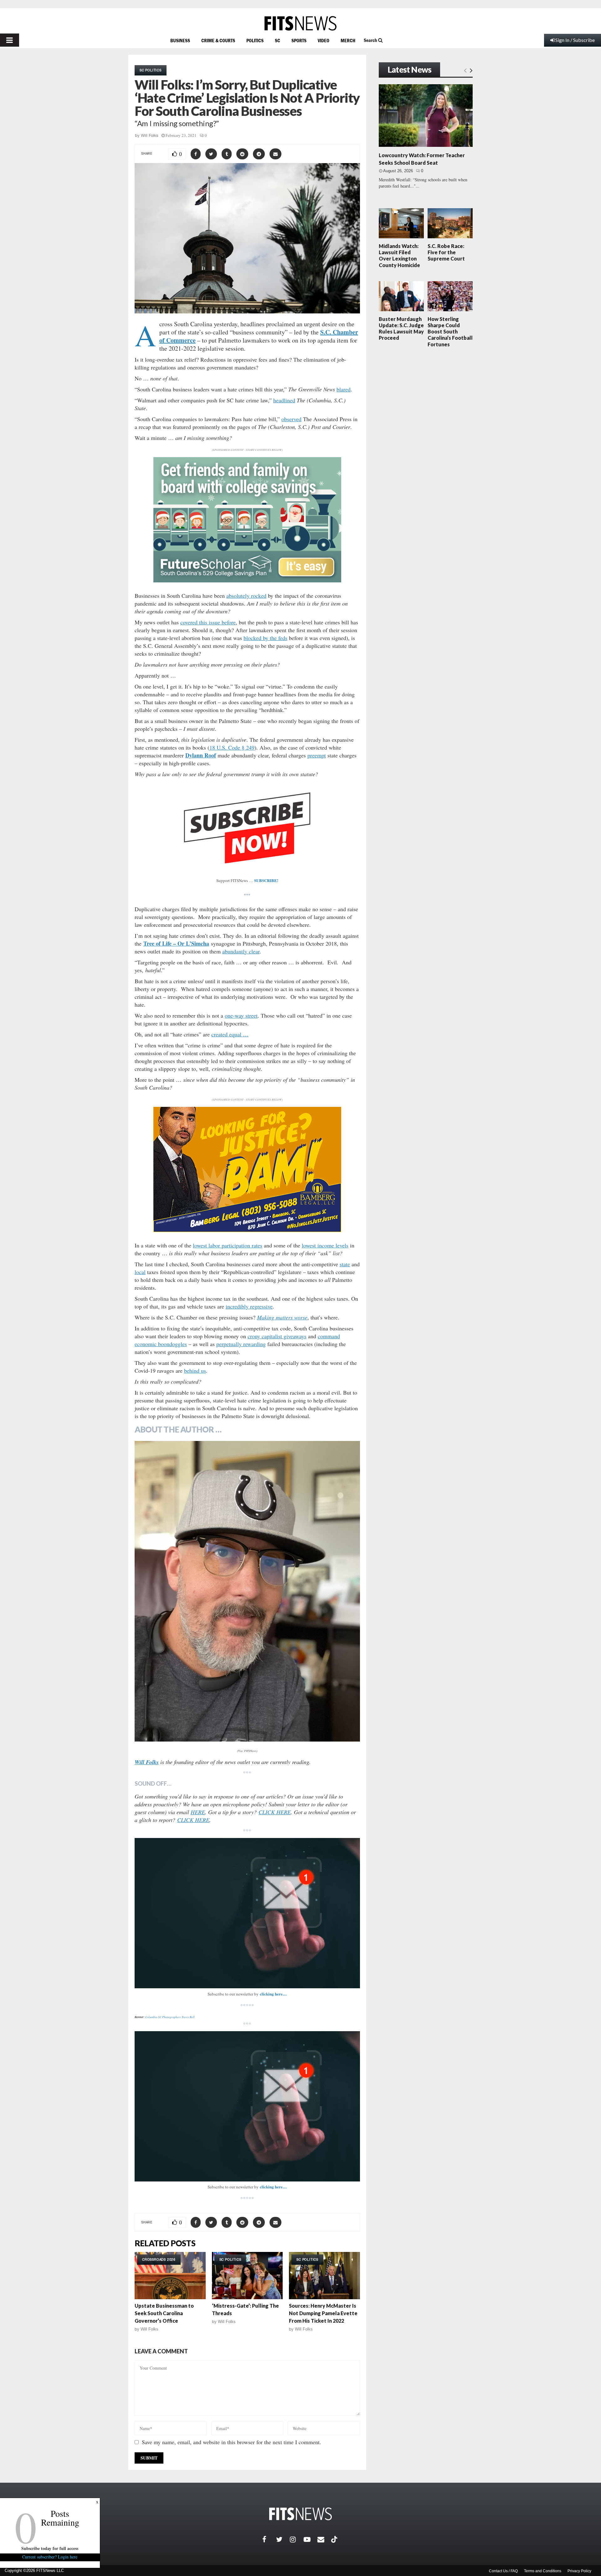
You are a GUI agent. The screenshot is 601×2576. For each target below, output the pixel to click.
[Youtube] (311, 2539)
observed (291, 419)
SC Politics (151, 70)
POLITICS (255, 40)
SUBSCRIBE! (266, 880)
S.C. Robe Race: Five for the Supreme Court (446, 252)
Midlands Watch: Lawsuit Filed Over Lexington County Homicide (399, 256)
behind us (195, 1371)
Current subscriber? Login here (50, 2557)
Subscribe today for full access (50, 2548)
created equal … (230, 1034)
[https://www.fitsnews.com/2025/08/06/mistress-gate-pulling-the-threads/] (247, 2276)
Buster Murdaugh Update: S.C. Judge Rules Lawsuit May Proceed (401, 328)
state (345, 1264)
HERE (198, 1812)
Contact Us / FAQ (503, 2571)
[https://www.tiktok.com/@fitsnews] (335, 2539)
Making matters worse (282, 1317)
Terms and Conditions (543, 2571)
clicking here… (273, 1994)
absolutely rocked (246, 596)
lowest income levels (325, 1245)
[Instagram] (297, 2539)
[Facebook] (269, 2539)
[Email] (324, 2539)
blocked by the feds (265, 638)
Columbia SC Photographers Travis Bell (170, 2017)
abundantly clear (241, 951)
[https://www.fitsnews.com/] (300, 23)
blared (344, 389)
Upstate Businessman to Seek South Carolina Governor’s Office (164, 2313)
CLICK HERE (275, 1812)
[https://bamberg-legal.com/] (247, 1230)
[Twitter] (283, 2539)
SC (277, 40)
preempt (317, 755)
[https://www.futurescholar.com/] (247, 581)
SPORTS (299, 40)
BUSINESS (180, 40)
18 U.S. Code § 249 (232, 747)
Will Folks (150, 135)
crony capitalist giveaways (277, 1336)
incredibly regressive (249, 1306)
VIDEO (324, 40)
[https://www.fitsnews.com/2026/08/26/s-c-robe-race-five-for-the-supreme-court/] (450, 223)
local (140, 1272)
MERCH (348, 40)
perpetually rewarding (241, 1344)
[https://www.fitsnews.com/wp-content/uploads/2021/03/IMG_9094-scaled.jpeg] (247, 1591)
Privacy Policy (579, 2571)
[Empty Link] (465, 70)
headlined (284, 400)
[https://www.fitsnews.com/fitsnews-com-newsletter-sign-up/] (247, 1913)
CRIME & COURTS (218, 40)
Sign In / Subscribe (575, 40)
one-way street (241, 1015)
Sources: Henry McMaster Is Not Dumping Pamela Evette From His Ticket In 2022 (323, 2313)
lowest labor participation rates (228, 1245)
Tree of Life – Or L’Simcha (176, 943)
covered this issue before (208, 622)
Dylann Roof (201, 755)
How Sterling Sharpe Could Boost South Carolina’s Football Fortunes (450, 332)
